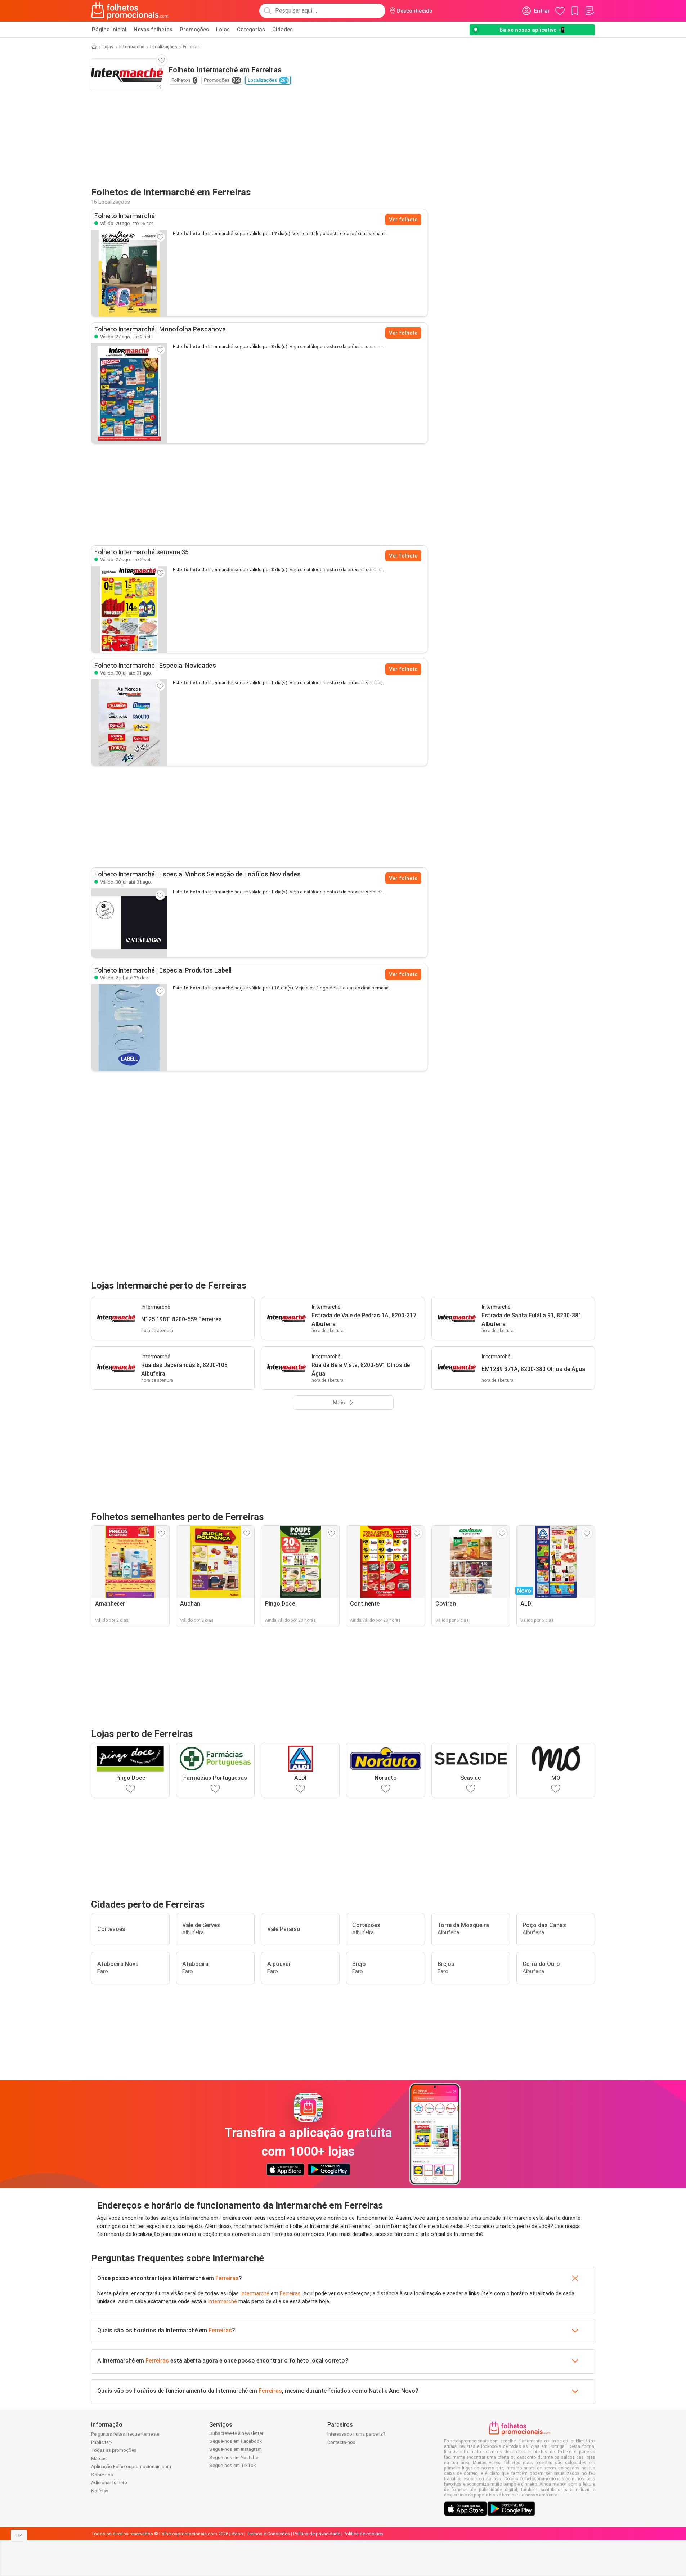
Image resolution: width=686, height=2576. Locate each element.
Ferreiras (227, 2278)
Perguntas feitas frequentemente (125, 2434)
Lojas (223, 30)
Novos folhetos (153, 30)
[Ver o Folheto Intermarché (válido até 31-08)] (129, 722)
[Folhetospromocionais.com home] (130, 11)
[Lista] (589, 11)
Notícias (100, 2491)
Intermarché (132, 47)
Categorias (251, 30)
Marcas (99, 2458)
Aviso (237, 2534)
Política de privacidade (317, 2534)
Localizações (164, 47)
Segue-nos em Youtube (234, 2457)
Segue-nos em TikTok (233, 2465)
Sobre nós (102, 2475)
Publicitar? (102, 2442)
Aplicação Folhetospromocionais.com (131, 2466)
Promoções (194, 30)
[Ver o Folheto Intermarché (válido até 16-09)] (129, 273)
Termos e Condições (268, 2534)
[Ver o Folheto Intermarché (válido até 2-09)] (129, 393)
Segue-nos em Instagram (236, 2449)
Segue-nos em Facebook (236, 2441)
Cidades (283, 30)
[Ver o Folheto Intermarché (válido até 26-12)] (129, 1028)
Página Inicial (109, 30)
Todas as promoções (114, 2450)
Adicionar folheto (109, 2483)
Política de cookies (363, 2534)
